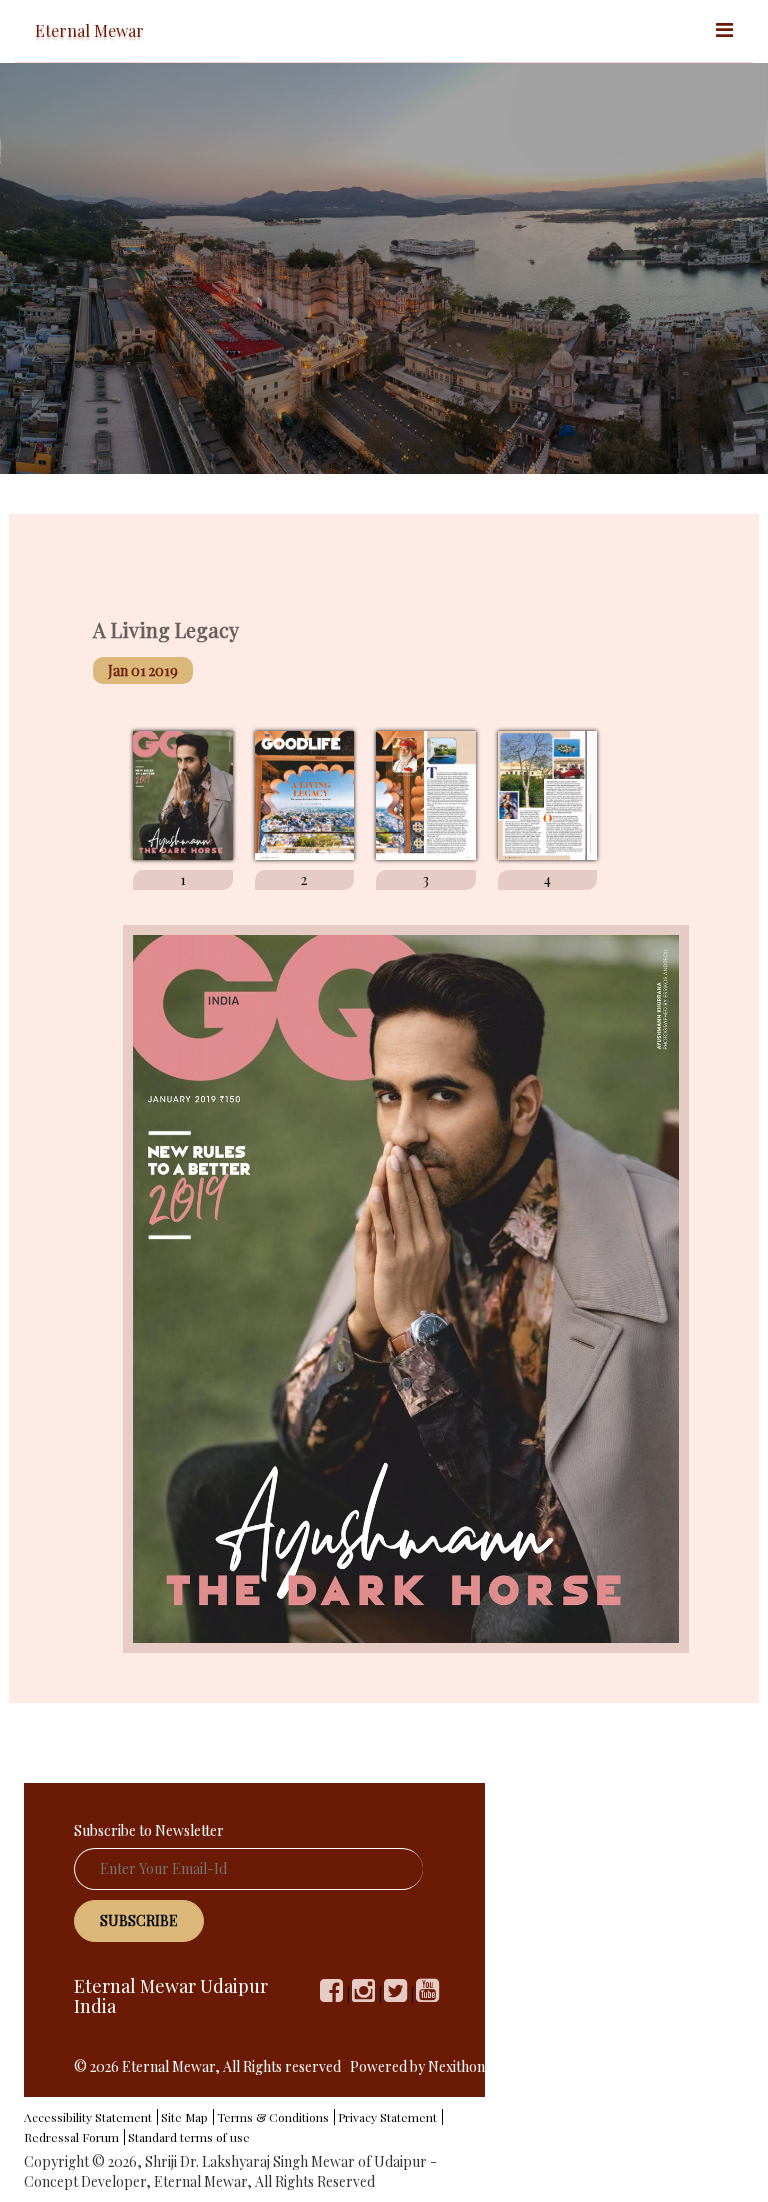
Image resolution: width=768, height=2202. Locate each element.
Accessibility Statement (88, 2117)
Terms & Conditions (273, 2117)
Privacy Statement (387, 2117)
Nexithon (456, 2066)
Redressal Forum (71, 2137)
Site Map (184, 2117)
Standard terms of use (189, 2137)
